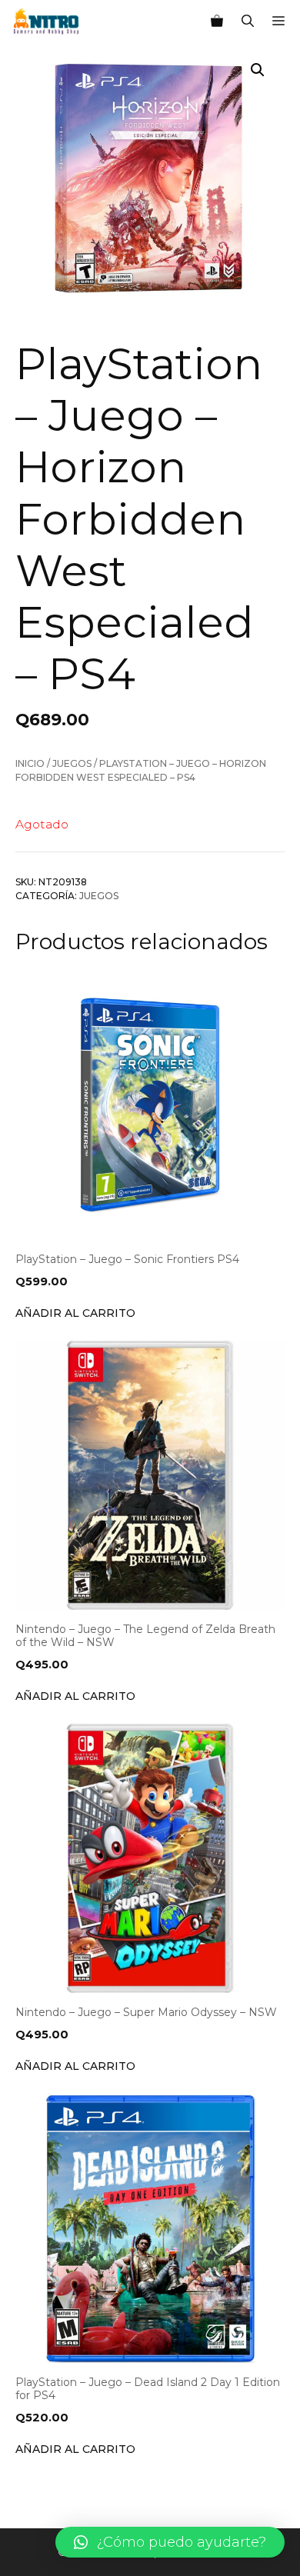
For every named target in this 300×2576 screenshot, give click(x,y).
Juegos (72, 763)
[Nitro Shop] (47, 22)
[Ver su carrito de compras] (217, 22)
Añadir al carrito (75, 1313)
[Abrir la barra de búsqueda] (248, 22)
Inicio (30, 763)
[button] (170, 2542)
